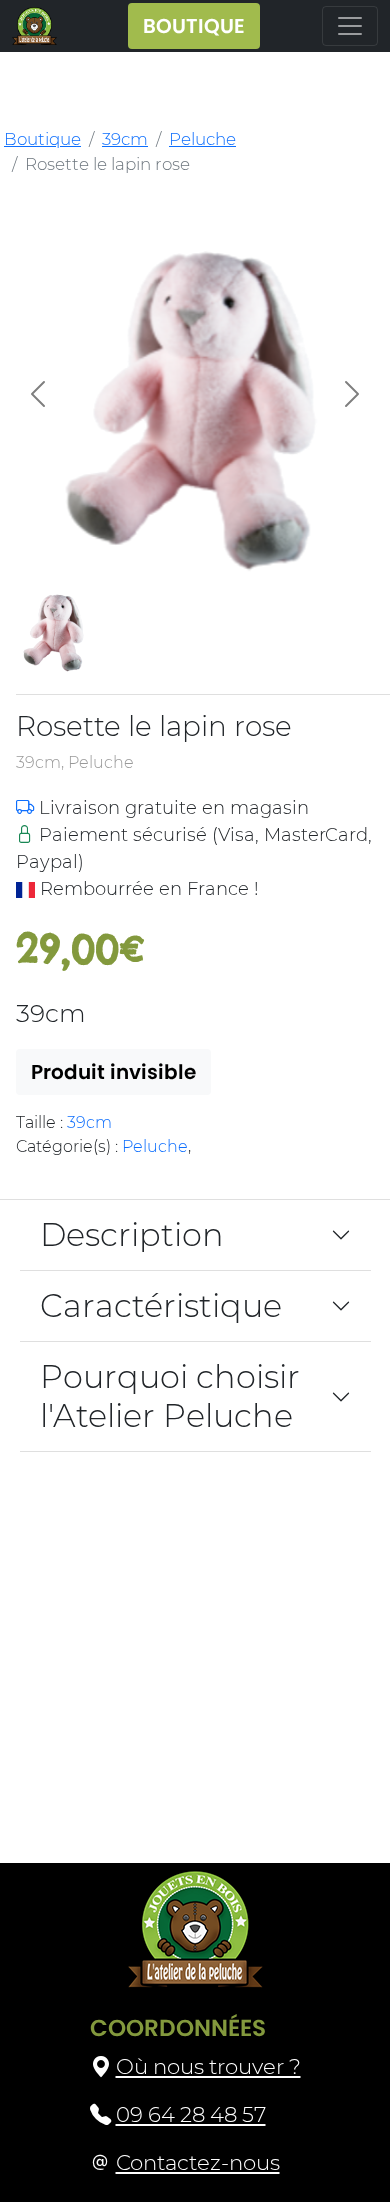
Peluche (202, 139)
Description (132, 1234)
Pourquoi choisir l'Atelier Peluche (170, 1395)
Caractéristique (161, 1305)
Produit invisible (113, 1072)
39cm (125, 139)
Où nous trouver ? (208, 2066)
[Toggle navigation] (350, 26)
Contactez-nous (198, 2162)
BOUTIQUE (194, 26)
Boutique (42, 139)
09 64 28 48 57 (191, 2114)
